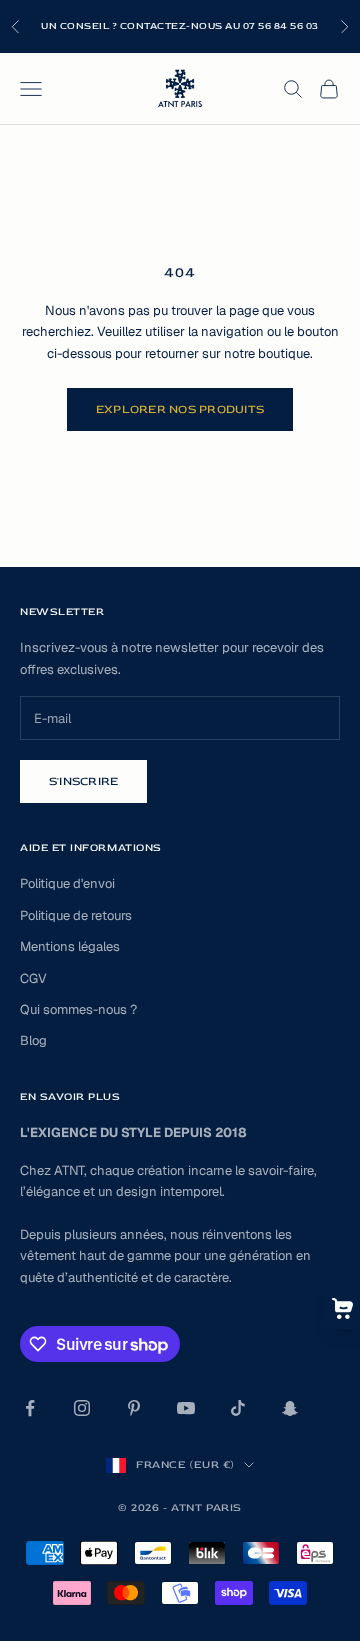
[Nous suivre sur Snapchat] (290, 1408)
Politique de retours (76, 915)
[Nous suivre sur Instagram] (82, 1408)
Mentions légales (70, 946)
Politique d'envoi (67, 883)
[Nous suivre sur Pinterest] (134, 1408)
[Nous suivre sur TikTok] (238, 1408)
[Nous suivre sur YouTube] (186, 1408)
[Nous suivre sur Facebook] (30, 1408)
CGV (33, 978)
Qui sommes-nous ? (78, 1009)
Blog (33, 1040)
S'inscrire (83, 781)
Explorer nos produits (180, 409)
